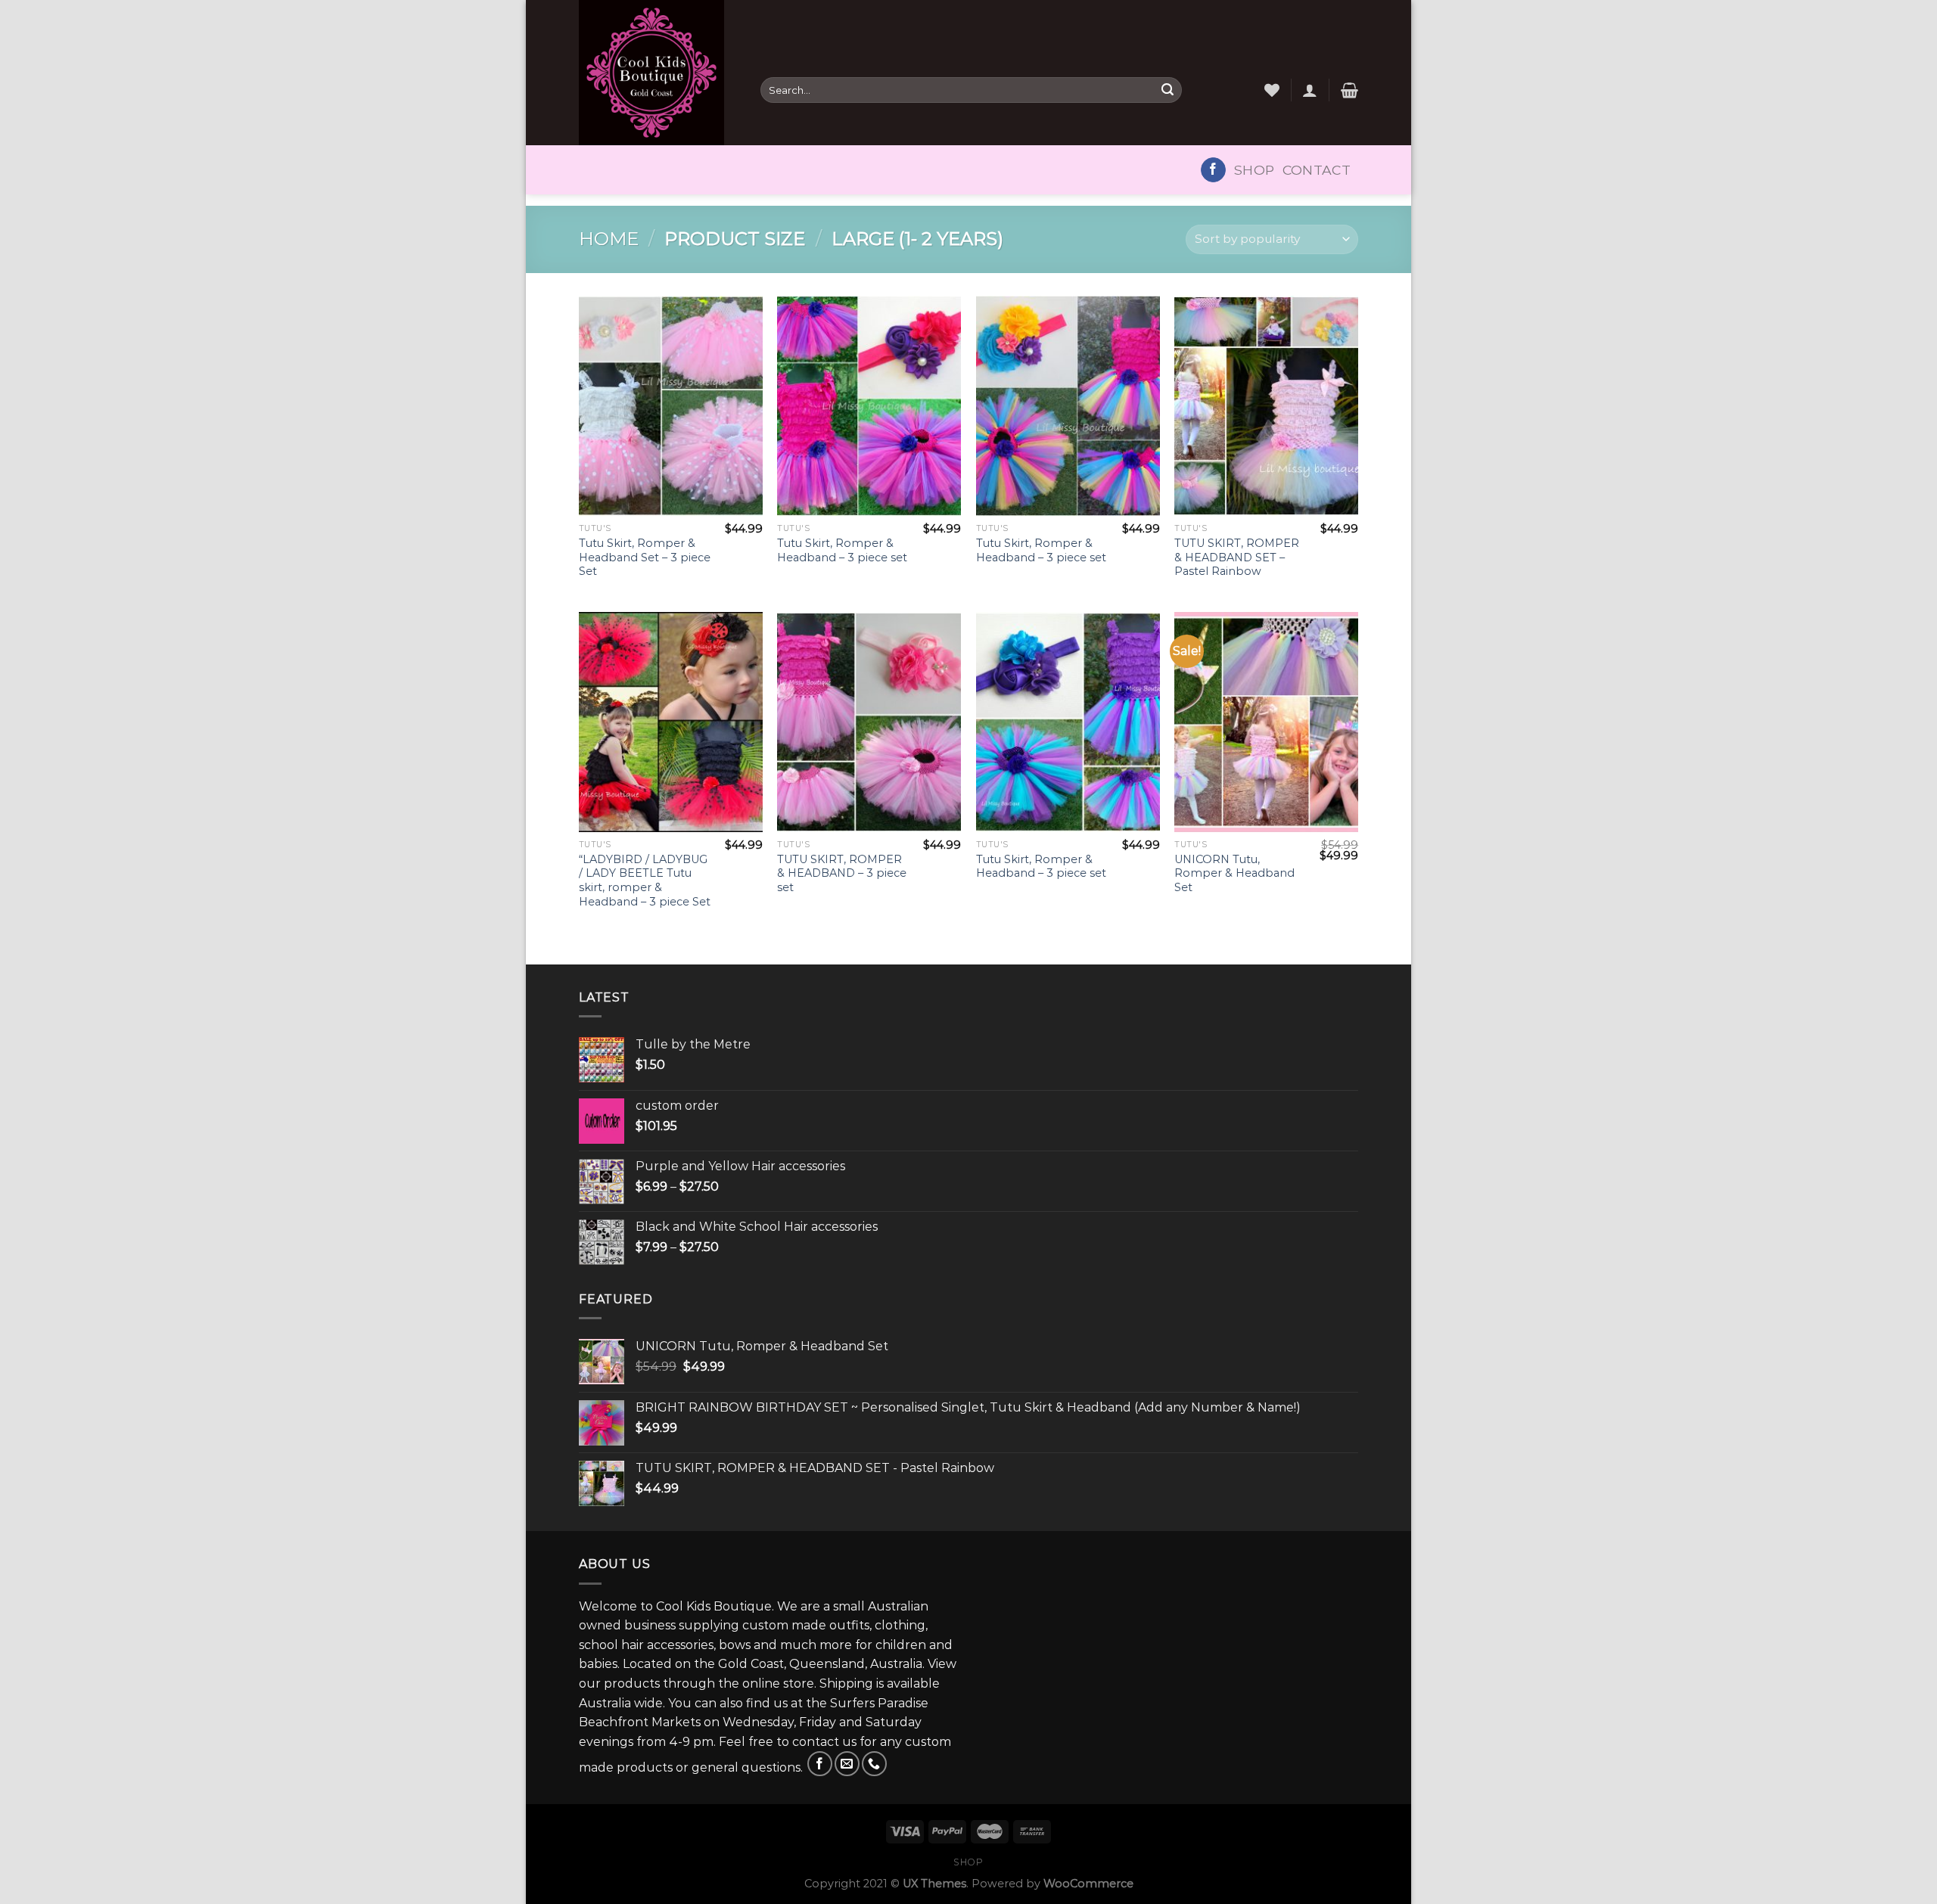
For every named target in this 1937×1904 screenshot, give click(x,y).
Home (609, 239)
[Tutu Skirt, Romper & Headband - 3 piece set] (869, 406)
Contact (1317, 170)
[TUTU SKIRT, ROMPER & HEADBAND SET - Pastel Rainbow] (1266, 406)
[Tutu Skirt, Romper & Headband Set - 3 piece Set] (671, 406)
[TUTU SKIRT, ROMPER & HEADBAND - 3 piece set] (869, 722)
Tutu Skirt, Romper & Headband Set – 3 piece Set (645, 557)
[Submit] (1167, 90)
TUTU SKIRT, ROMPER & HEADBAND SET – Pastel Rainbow (1237, 557)
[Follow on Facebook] (1213, 170)
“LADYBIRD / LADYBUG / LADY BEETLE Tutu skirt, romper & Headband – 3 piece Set (645, 881)
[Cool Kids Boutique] (658, 73)
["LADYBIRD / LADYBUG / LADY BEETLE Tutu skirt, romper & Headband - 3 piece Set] (671, 722)
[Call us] (874, 1764)
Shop (1254, 170)
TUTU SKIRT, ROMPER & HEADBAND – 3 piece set (842, 873)
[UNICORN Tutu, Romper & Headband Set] (1266, 722)
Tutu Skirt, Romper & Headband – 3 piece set (842, 550)
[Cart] (1349, 90)
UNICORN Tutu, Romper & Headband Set (1234, 873)
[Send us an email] (847, 1764)
